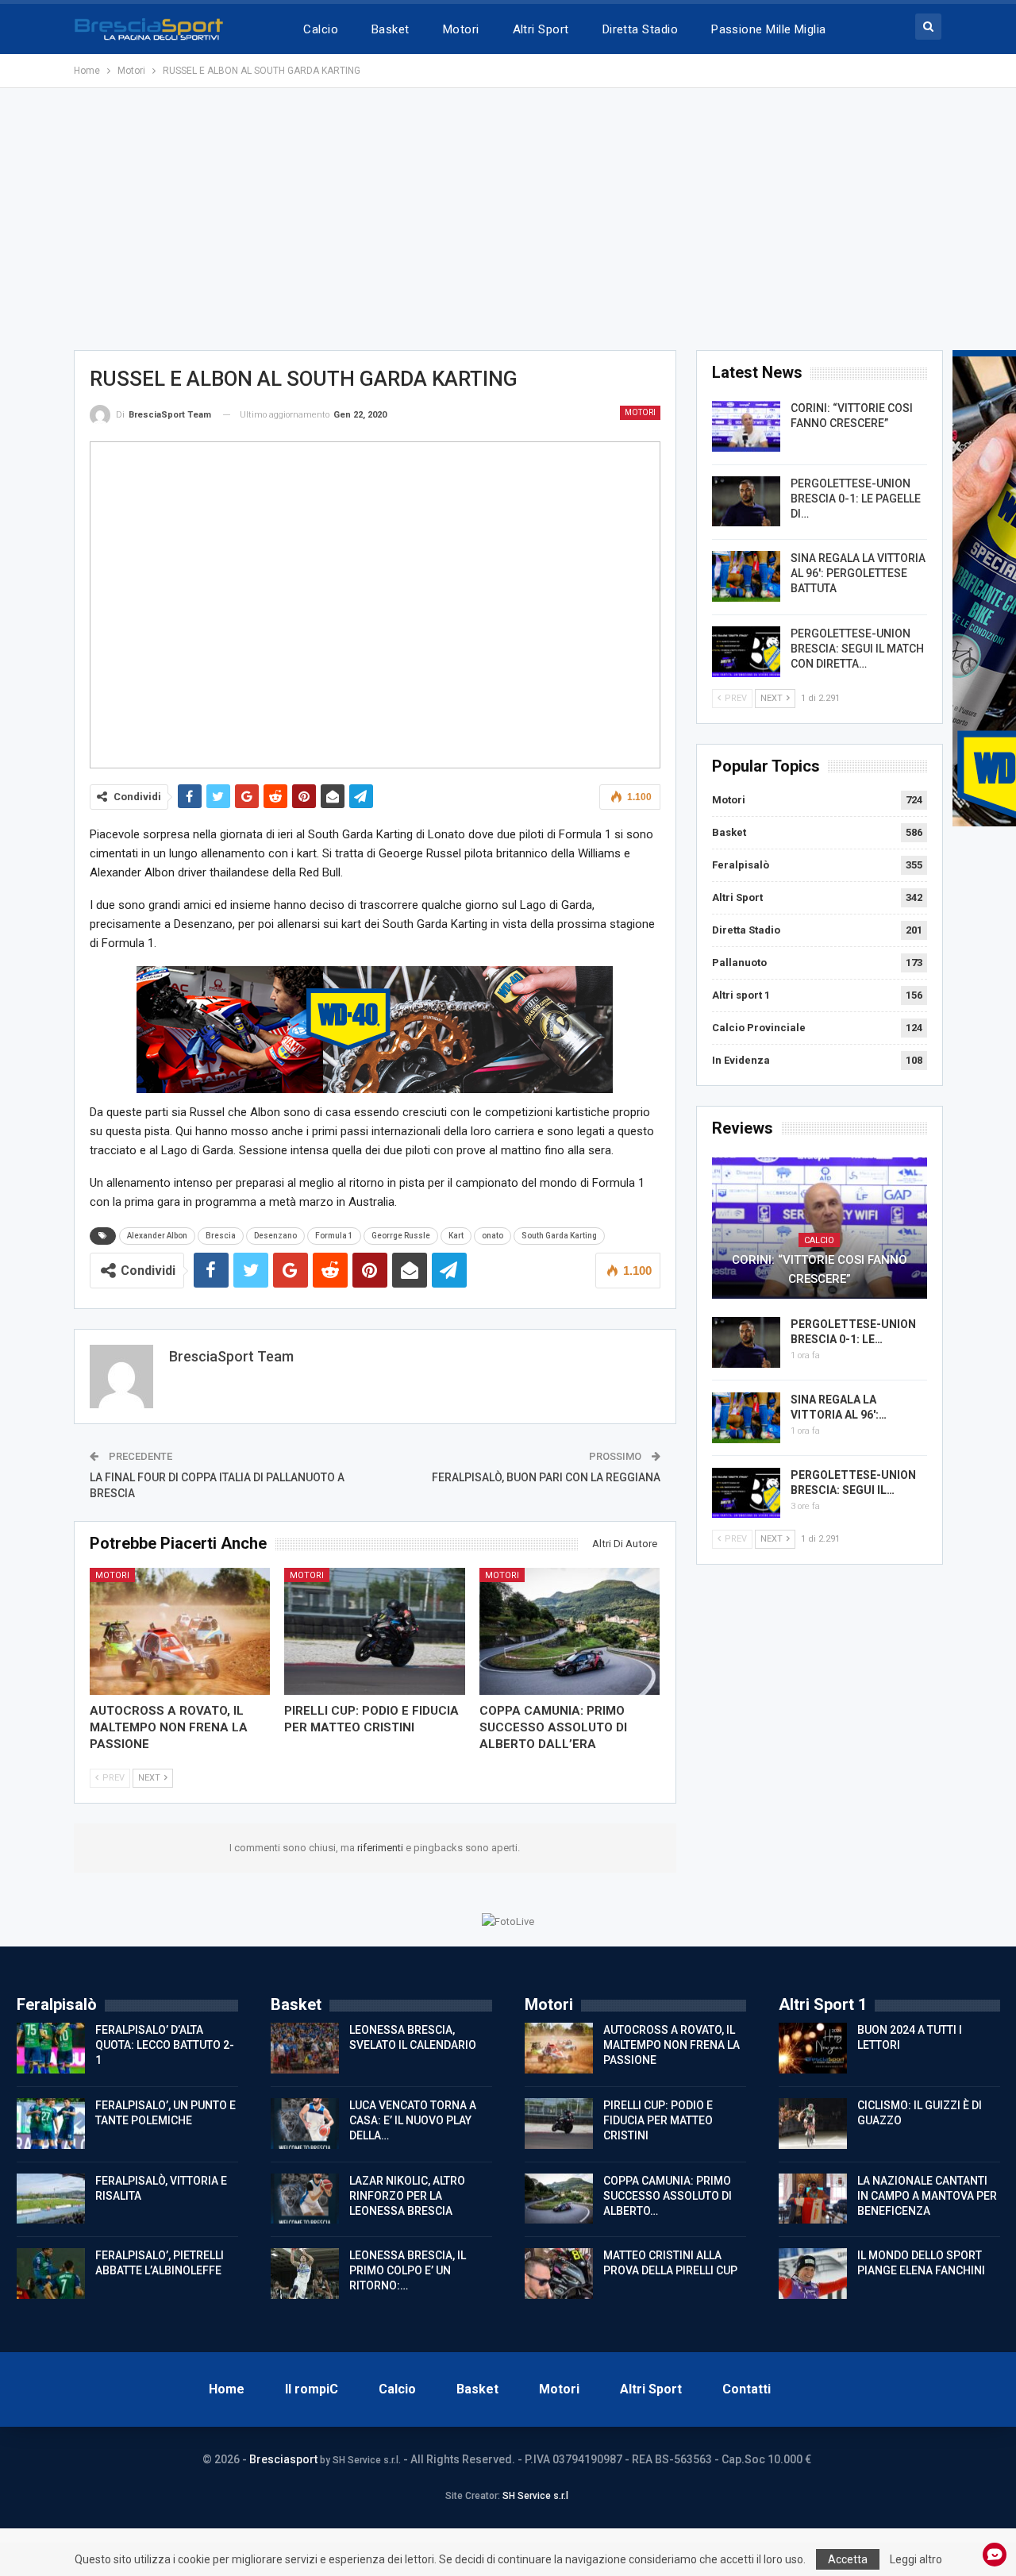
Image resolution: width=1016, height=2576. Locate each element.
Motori (461, 29)
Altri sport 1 (741, 995)
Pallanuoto (739, 963)
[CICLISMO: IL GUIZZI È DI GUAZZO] (813, 2124)
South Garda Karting (559, 1236)
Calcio (321, 29)
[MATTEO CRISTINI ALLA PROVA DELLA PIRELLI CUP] (559, 2274)
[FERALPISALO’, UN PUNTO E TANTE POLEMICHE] (51, 2124)
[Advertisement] (508, 219)
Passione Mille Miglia (769, 29)
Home (227, 2389)
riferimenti (381, 1848)
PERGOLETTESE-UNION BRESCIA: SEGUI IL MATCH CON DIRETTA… (857, 649)
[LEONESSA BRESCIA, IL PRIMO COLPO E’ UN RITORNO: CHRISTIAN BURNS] (305, 2274)
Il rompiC (312, 2389)
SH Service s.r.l (535, 2496)
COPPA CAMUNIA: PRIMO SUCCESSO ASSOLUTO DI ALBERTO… (668, 2196)
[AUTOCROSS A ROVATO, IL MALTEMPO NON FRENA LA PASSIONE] (180, 1631)
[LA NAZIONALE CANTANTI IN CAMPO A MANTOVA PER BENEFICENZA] (813, 2199)
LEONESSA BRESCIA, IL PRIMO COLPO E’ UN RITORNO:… (408, 2270)
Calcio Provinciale (759, 1028)
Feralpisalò (741, 865)
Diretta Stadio (640, 29)
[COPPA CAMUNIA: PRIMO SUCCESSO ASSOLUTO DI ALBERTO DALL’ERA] (570, 1631)
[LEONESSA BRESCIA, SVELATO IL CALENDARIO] (305, 2048)
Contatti (747, 2389)
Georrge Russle (401, 1236)
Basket (391, 29)
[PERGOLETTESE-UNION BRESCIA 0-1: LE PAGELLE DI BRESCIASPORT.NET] (746, 502)
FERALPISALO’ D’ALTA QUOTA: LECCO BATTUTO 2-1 (165, 2045)
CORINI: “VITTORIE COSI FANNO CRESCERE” (820, 1269)
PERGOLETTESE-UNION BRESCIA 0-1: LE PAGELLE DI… (856, 499)
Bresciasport (283, 2459)
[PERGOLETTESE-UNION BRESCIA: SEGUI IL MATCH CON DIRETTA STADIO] (746, 652)
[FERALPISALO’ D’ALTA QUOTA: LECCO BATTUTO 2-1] (51, 2048)
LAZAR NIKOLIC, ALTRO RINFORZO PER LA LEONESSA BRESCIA (407, 2196)
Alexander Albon (157, 1236)
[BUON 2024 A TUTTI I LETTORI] (813, 2048)
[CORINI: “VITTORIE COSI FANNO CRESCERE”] (746, 426)
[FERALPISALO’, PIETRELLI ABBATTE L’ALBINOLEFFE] (51, 2274)
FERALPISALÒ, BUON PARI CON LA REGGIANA (546, 1477)
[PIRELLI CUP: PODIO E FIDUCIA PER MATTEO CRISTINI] (375, 1631)
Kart (456, 1236)
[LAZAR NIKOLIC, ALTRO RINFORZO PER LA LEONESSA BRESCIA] (305, 2199)
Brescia (221, 1236)
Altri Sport (541, 29)
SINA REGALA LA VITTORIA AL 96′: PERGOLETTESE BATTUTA (858, 573)
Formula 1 (334, 1236)
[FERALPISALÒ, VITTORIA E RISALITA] (51, 2199)
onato (493, 1236)
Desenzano (275, 1236)
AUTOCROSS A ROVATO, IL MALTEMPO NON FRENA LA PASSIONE (672, 2045)
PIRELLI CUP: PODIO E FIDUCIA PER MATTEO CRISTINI (658, 2120)
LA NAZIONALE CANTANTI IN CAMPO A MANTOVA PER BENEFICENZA (927, 2196)
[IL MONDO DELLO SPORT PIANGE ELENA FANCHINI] (813, 2274)
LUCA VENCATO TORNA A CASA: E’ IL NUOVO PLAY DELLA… (413, 2120)
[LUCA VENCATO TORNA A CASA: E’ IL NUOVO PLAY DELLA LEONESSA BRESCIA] (305, 2124)
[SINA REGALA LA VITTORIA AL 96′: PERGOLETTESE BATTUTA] (746, 576)
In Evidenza (741, 1060)
